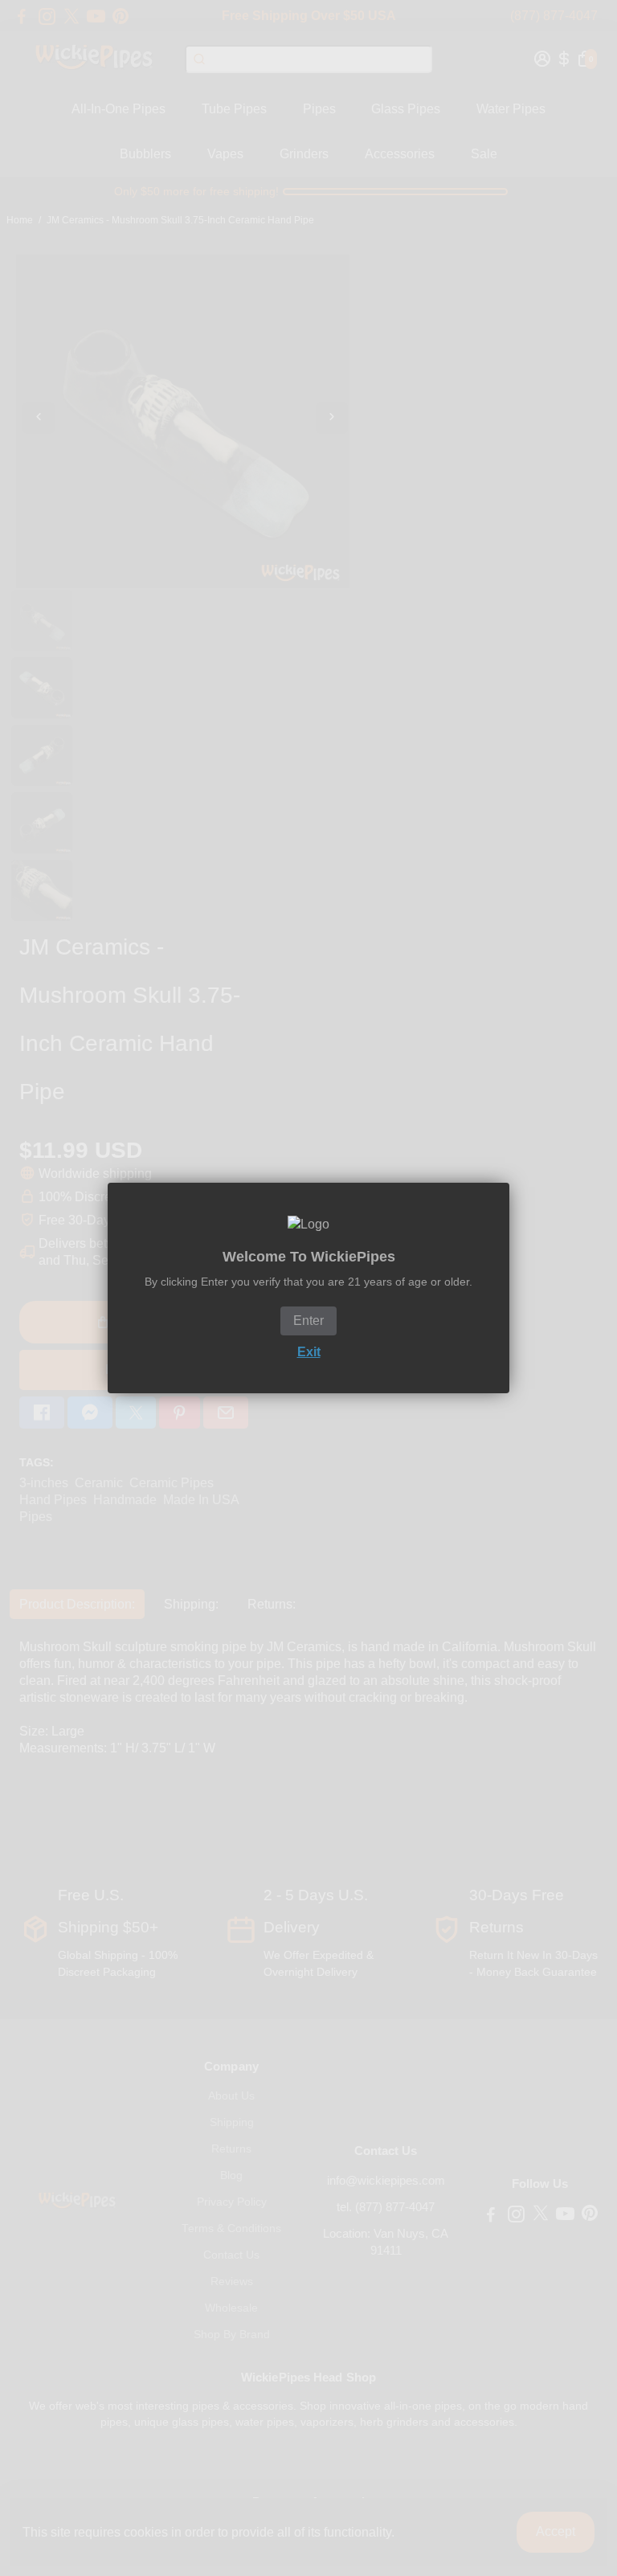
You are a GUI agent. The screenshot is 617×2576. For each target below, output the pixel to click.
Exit (309, 1352)
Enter (308, 1321)
